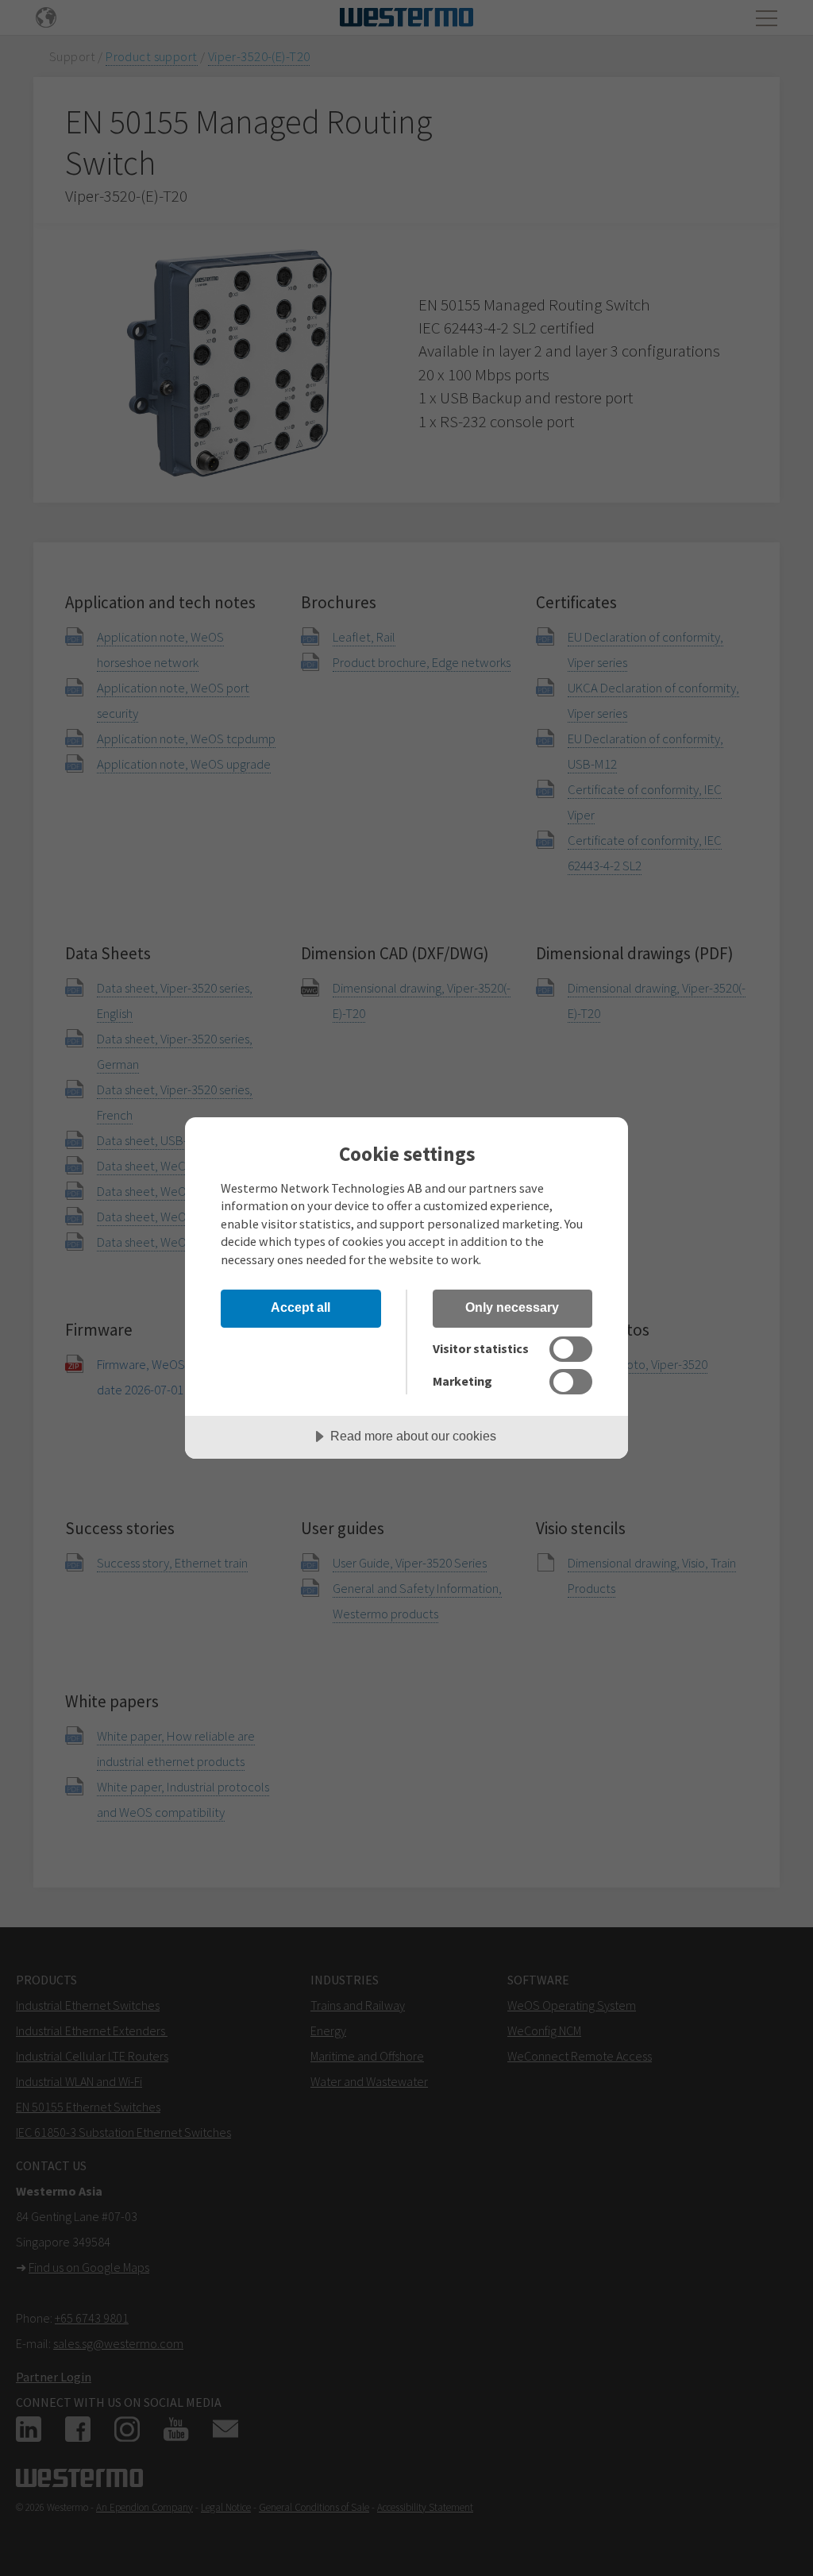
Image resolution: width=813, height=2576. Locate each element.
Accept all (301, 1307)
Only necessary (512, 1307)
